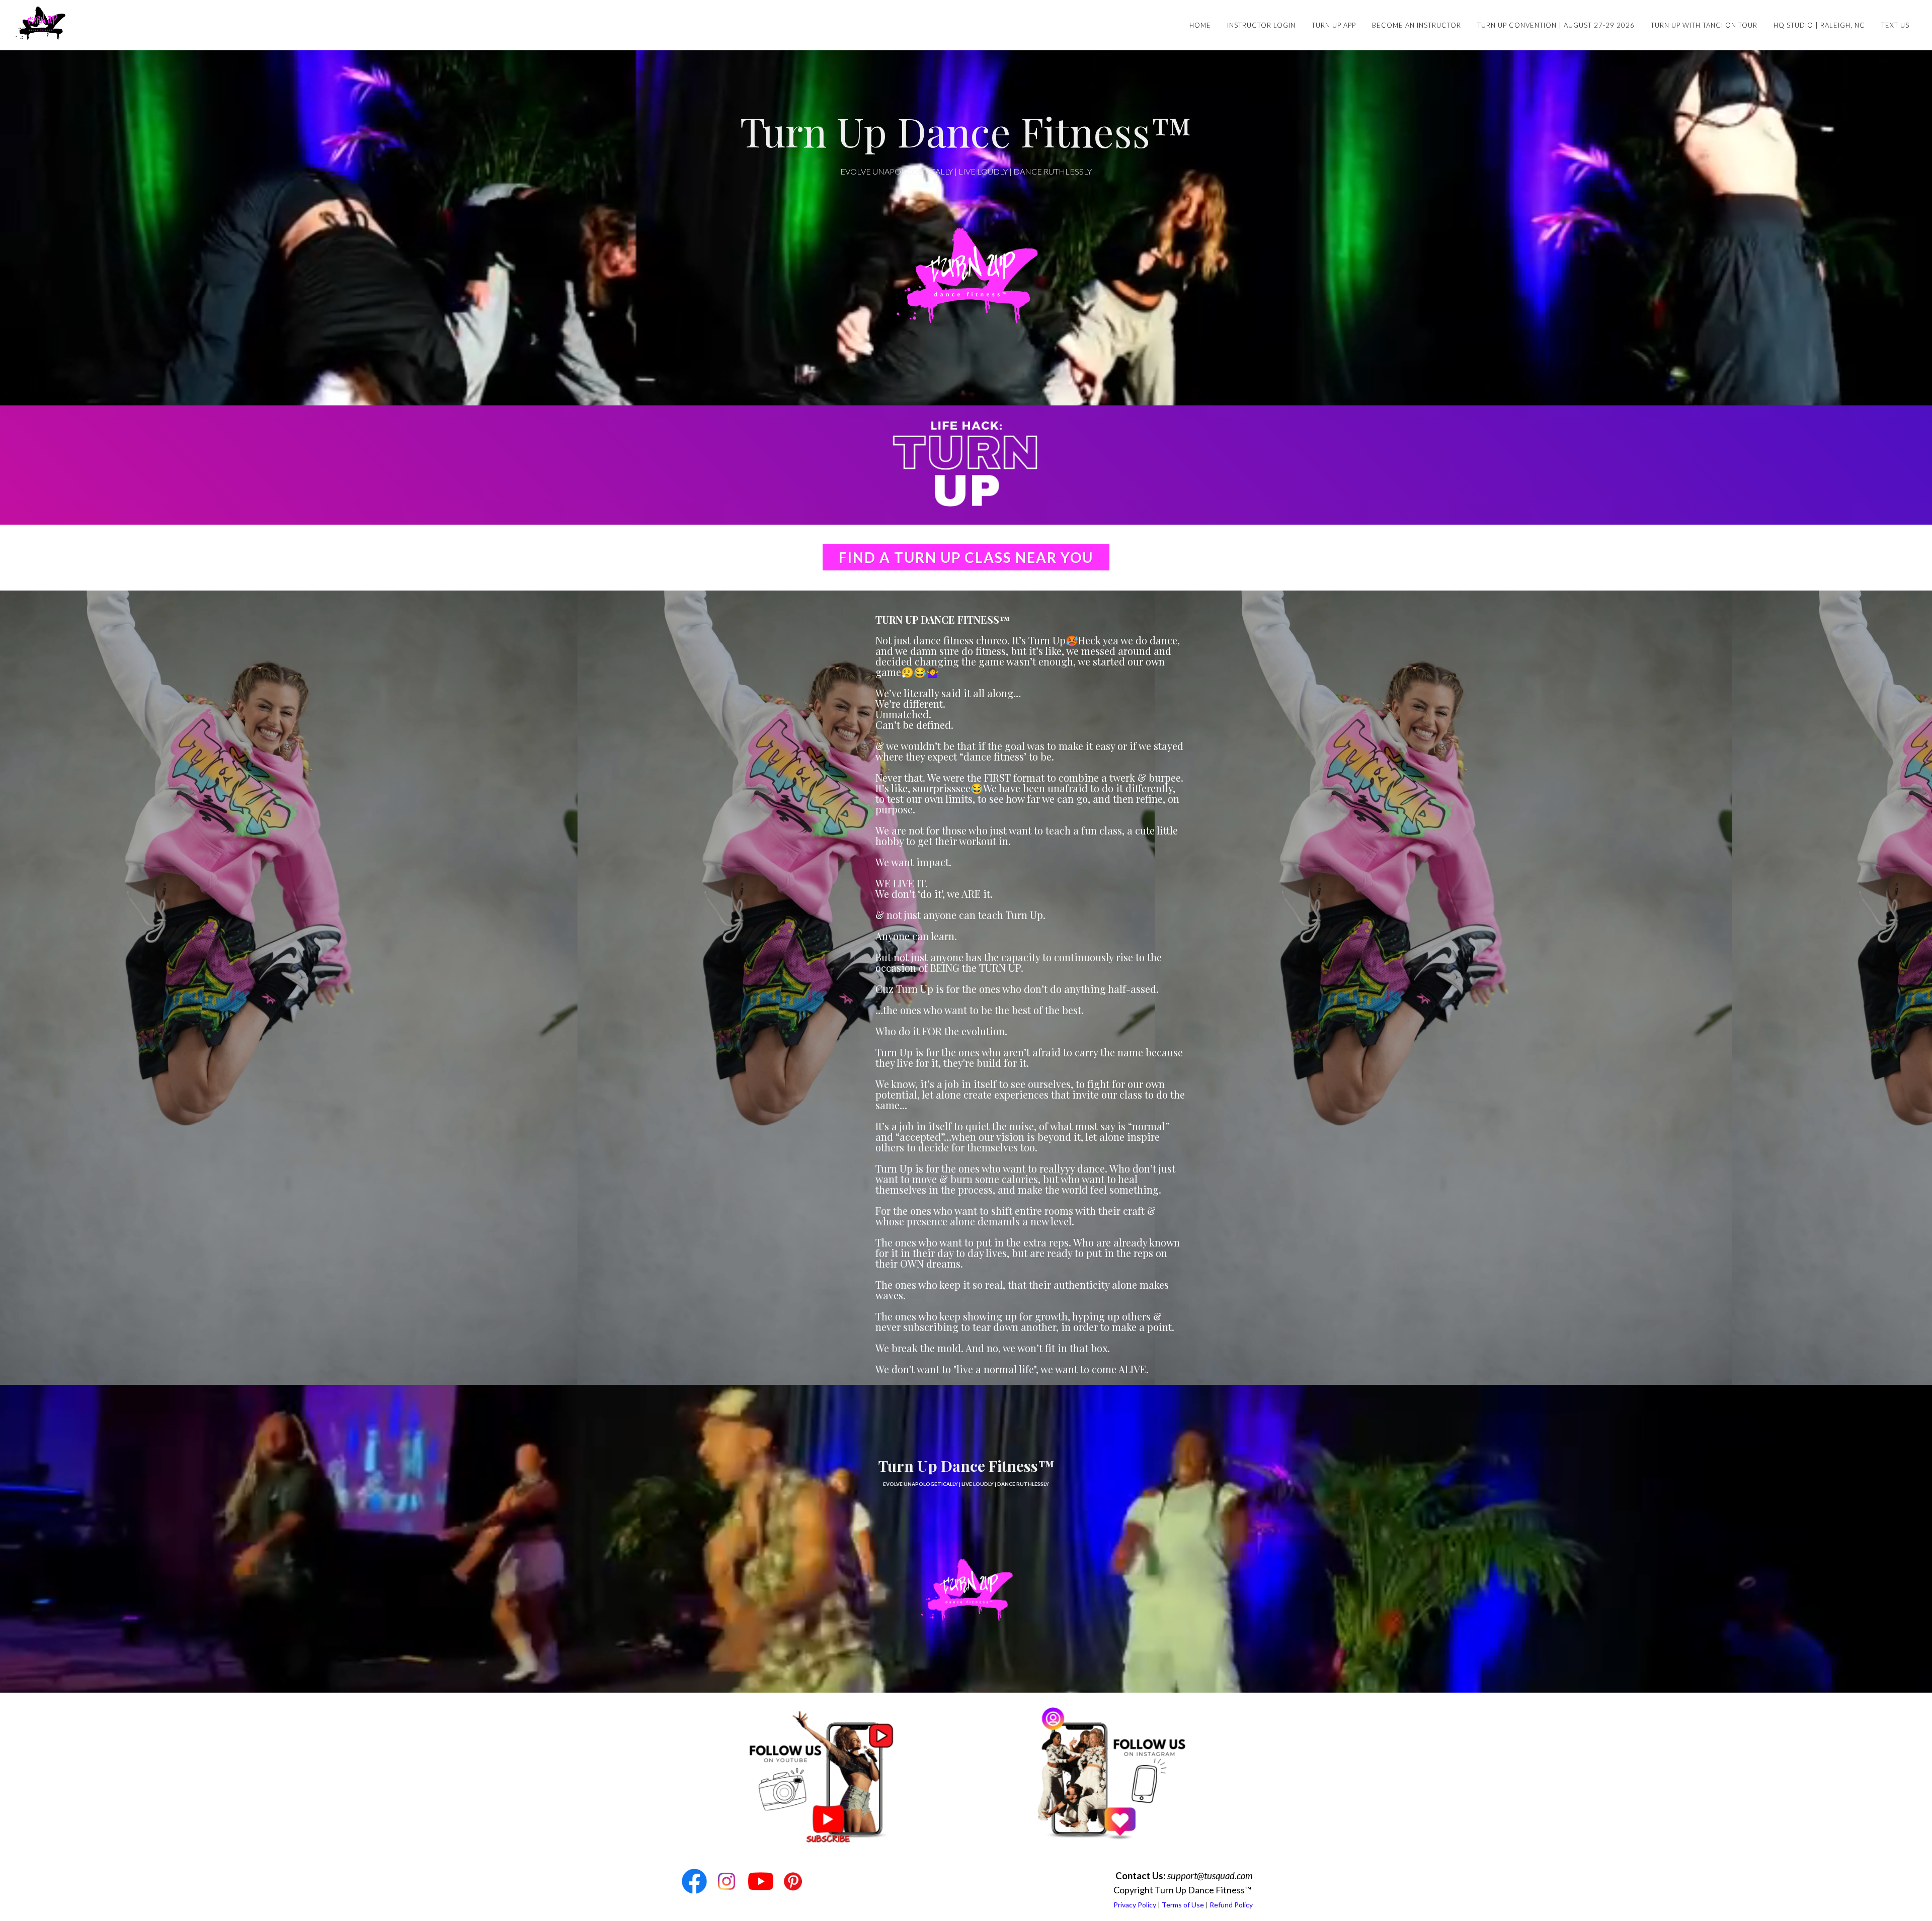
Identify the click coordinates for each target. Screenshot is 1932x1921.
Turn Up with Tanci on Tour (1704, 25)
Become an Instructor (1417, 25)
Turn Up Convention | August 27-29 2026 (1556, 25)
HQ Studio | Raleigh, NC (1819, 25)
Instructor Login (1261, 25)
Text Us (1895, 25)
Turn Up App (1334, 25)
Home (1200, 25)
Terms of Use (1183, 1905)
